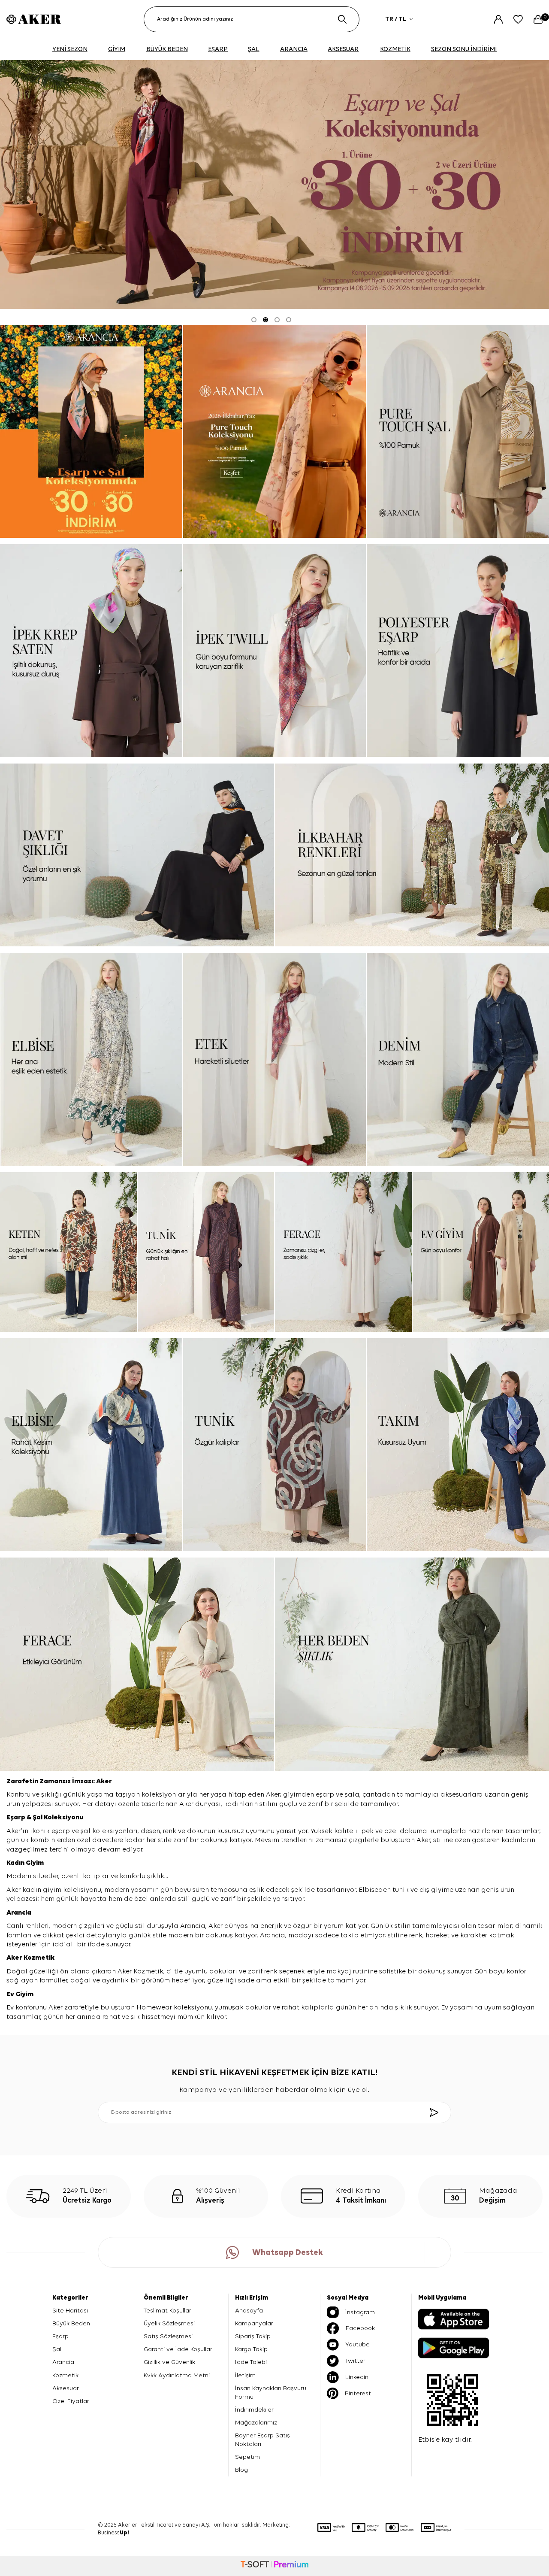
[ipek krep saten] (91, 651)
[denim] (458, 1059)
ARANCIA (294, 49)
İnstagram (360, 2312)
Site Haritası (70, 2311)
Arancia (63, 2362)
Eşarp (17, 1818)
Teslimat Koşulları (168, 2311)
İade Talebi (251, 2362)
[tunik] (206, 1252)
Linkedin (357, 2377)
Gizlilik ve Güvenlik (169, 2362)
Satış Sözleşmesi (168, 2336)
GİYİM (117, 49)
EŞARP (218, 49)
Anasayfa (249, 2311)
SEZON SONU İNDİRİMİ (464, 49)
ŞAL (253, 49)
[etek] (274, 1059)
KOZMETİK (395, 49)
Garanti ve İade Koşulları (179, 2349)
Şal (38, 1818)
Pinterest (358, 2393)
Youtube (357, 2344)
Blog (241, 2470)
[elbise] (91, 1059)
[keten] (68, 1252)
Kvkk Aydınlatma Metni (177, 2375)
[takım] (458, 1445)
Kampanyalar (254, 2323)
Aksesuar (66, 2388)
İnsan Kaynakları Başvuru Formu (271, 2393)
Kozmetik (39, 1958)
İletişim (245, 2375)
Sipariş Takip (253, 2336)
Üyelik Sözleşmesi (169, 2323)
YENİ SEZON (70, 49)
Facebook (360, 2328)
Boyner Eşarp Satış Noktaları (262, 2440)
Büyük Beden (71, 2323)
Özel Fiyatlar (71, 2401)
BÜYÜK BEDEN (167, 49)
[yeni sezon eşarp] (274, 185)
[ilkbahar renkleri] (412, 855)
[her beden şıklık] (412, 1664)
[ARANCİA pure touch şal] (458, 431)
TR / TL (396, 19)
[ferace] (343, 1252)
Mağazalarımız (256, 2423)
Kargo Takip (251, 2349)
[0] (538, 19)
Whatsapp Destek (288, 2253)
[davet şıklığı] (137, 855)
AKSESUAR (343, 49)
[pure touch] (274, 431)
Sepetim (247, 2457)
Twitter (355, 2361)
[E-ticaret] (274, 2566)
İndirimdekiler (254, 2410)
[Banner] (91, 431)
